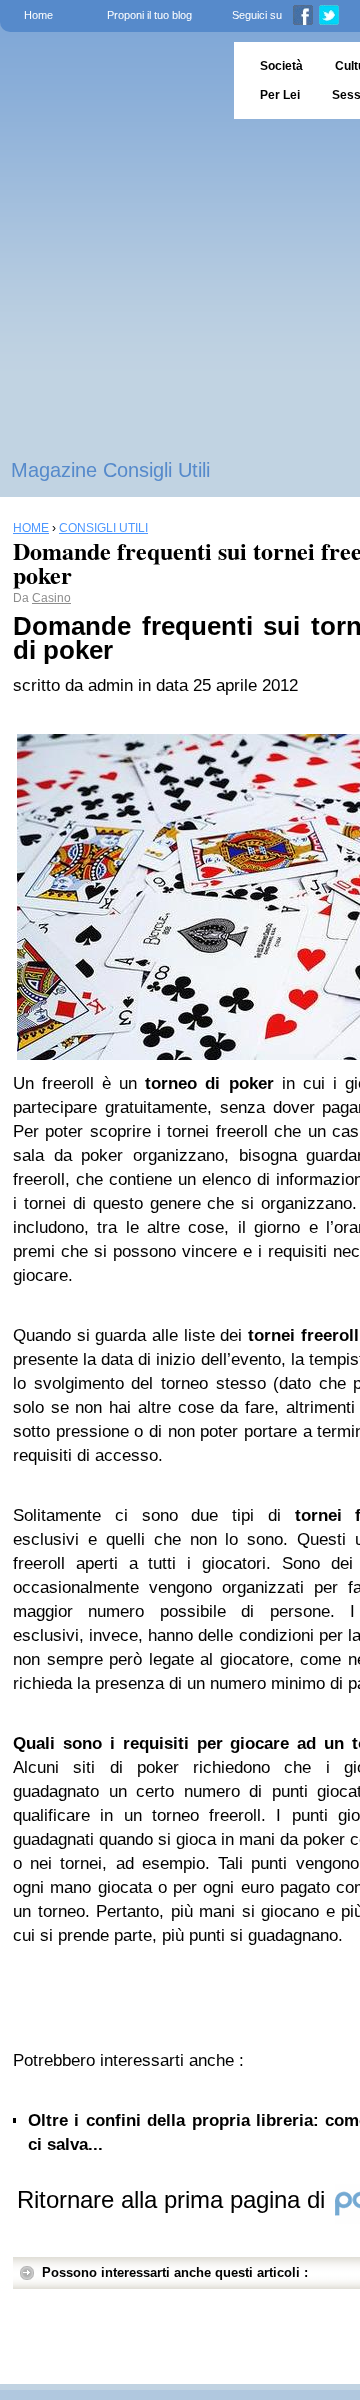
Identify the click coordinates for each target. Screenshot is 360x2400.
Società (281, 66)
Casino (51, 598)
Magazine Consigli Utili (110, 470)
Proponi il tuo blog (149, 15)
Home (38, 15)
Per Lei (280, 95)
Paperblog (110, 80)
